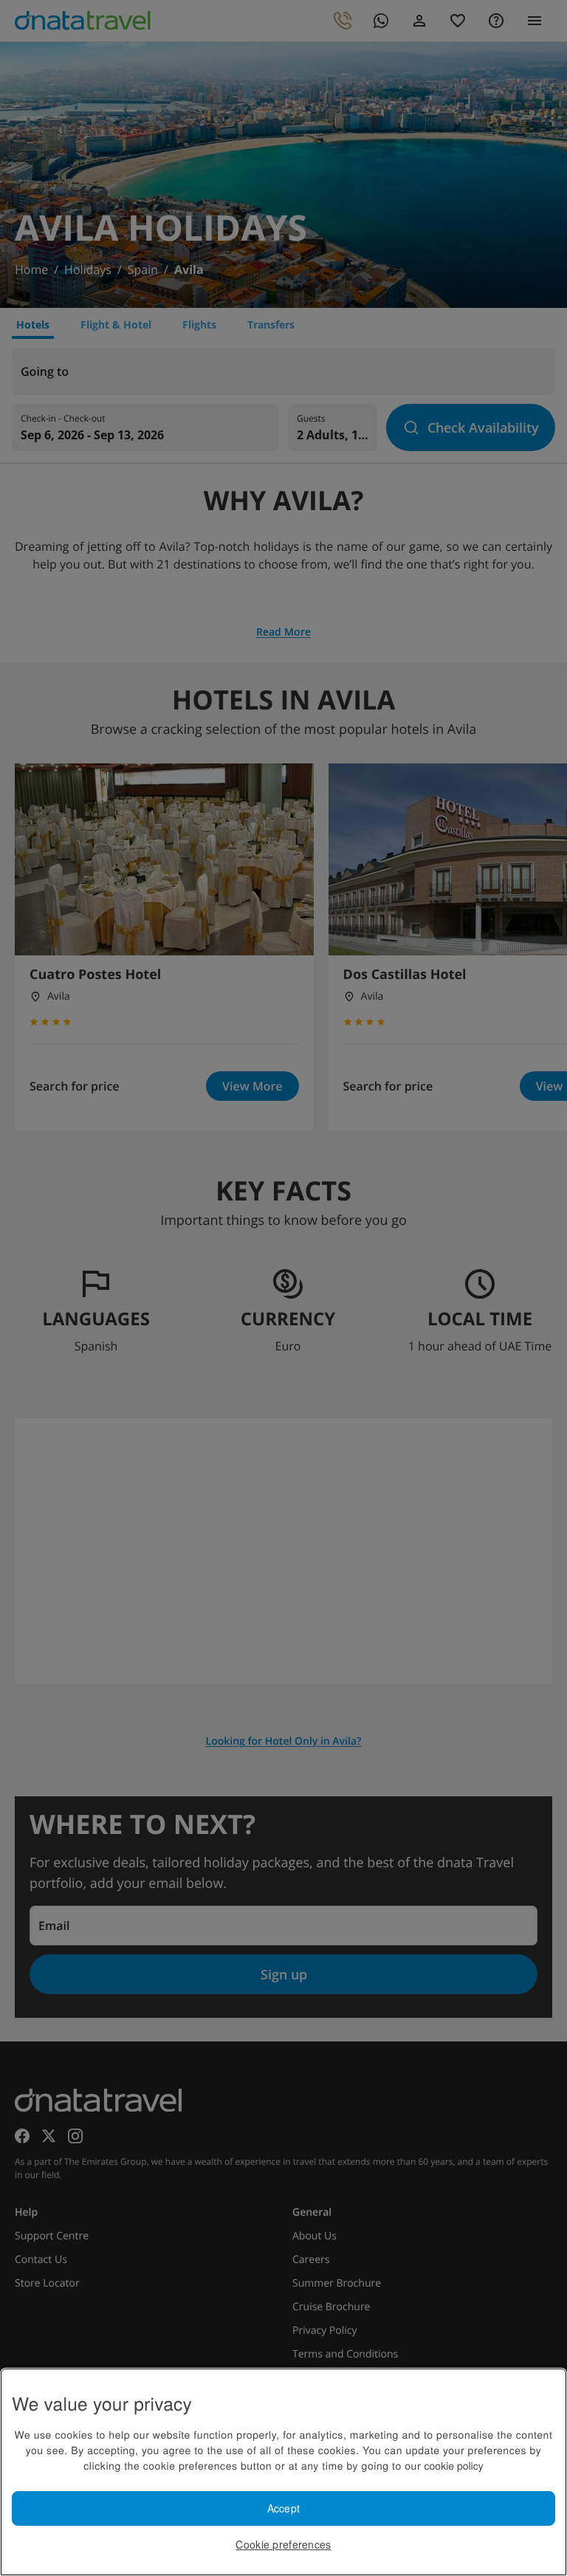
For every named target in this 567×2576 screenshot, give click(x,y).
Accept (284, 2508)
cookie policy (454, 2465)
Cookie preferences (283, 2544)
